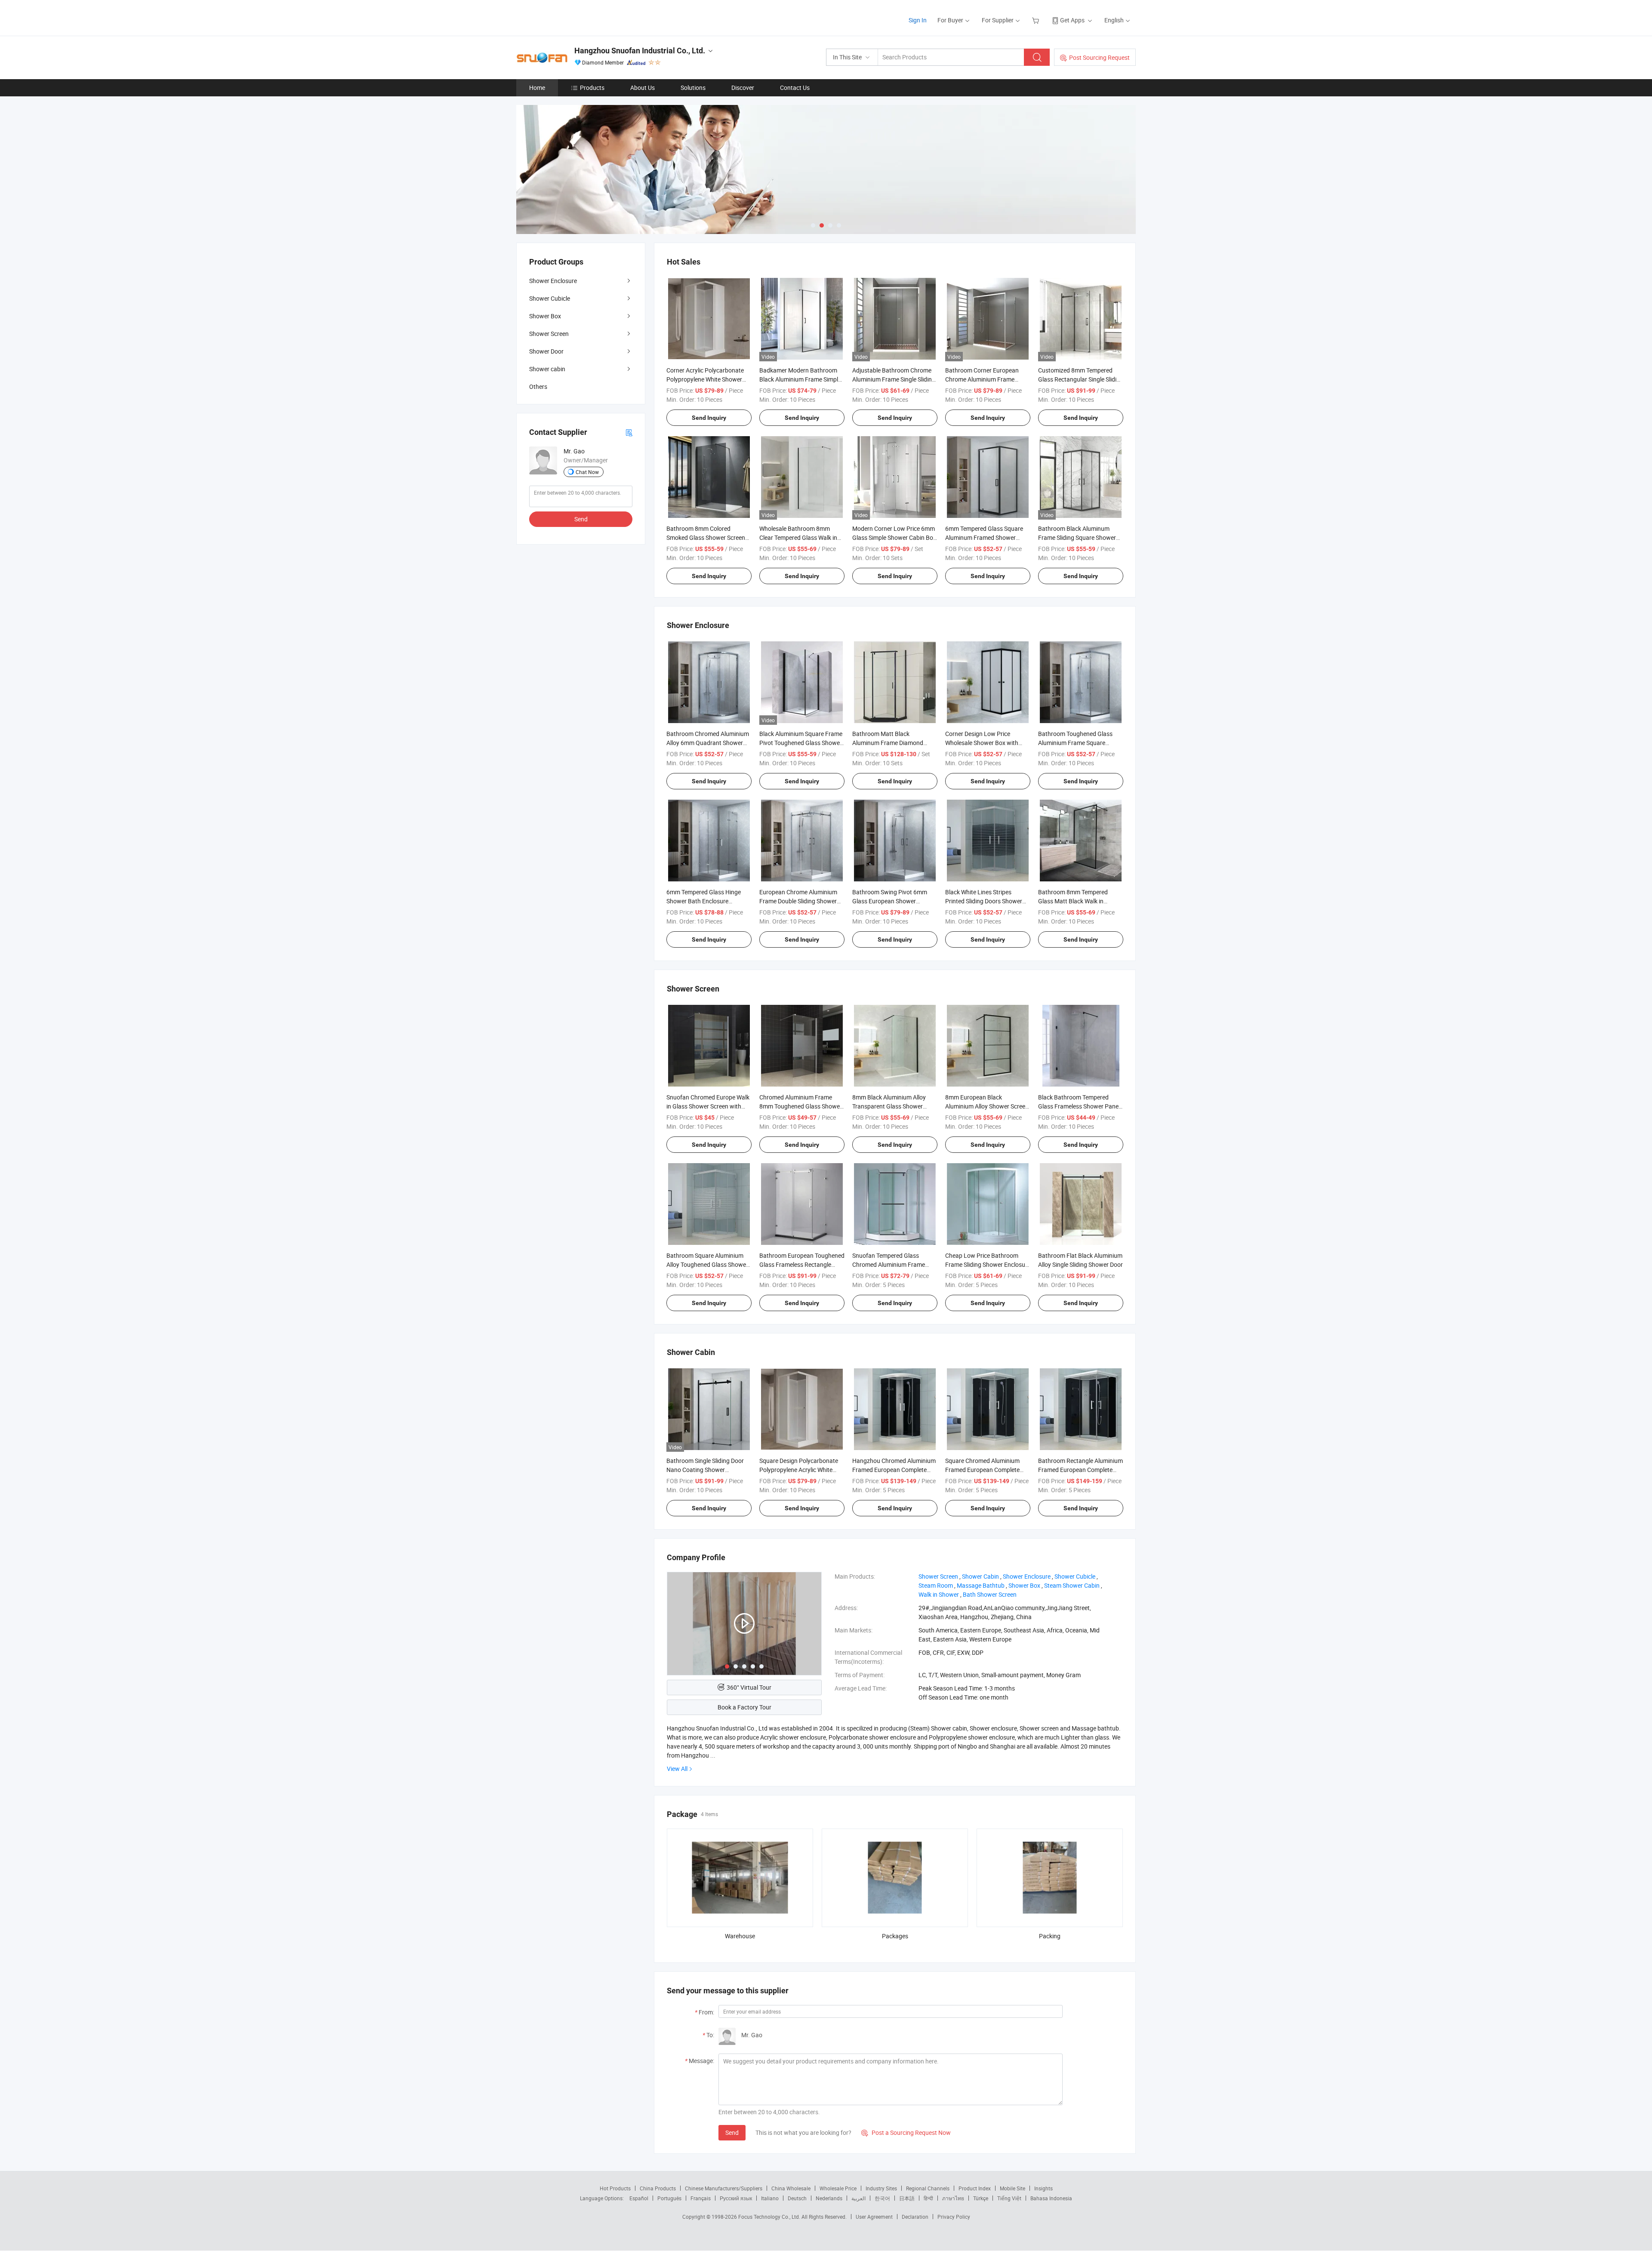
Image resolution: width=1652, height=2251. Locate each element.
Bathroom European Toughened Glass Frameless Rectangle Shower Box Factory (802, 1264)
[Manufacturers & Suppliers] (572, 17)
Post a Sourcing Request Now (906, 2132)
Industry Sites (881, 2188)
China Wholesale (791, 2188)
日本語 (907, 2198)
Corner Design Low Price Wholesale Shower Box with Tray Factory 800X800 (982, 743)
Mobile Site (1012, 2188)
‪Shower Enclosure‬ (1027, 1576)
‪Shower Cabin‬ (980, 1576)
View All (677, 1769)
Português (669, 2198)
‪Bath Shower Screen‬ (990, 1594)
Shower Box (545, 316)
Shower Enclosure (553, 281)
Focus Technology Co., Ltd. (770, 2217)
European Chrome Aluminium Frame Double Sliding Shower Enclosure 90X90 (798, 901)
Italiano (770, 2198)
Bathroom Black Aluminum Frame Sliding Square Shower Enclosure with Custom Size (1077, 537)
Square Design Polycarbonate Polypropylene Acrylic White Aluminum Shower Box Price (799, 1470)
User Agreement (874, 2217)
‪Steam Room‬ (936, 1585)
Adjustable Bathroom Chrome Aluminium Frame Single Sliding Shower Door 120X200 (894, 379)
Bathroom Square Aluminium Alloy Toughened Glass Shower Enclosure (707, 1264)
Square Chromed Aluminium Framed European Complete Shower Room (982, 1470)
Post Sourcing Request (1099, 57)
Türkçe (981, 2198)
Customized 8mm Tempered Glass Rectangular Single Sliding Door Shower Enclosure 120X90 (1081, 379)
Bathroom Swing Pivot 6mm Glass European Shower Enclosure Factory (890, 901)
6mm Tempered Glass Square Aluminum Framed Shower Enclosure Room (984, 537)
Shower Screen (549, 334)
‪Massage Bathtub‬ (981, 1585)
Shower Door (546, 351)
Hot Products (615, 2188)
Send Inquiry (709, 418)
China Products (658, 2188)
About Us (643, 88)
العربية (858, 2198)
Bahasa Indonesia (1051, 2198)
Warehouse (740, 1936)
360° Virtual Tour (749, 1687)
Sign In (918, 20)
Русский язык (736, 2198)
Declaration (915, 2217)
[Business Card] (629, 432)
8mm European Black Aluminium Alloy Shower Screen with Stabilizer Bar (987, 1106)
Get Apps (1072, 20)
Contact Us (795, 88)
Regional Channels (928, 2188)
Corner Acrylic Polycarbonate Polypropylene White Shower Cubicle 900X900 (705, 379)
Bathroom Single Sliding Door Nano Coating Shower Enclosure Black (705, 1470)
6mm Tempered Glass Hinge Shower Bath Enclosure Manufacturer (704, 901)
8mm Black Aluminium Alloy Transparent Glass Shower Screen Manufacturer (889, 1106)
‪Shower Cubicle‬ (1075, 1576)
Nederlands (829, 2198)
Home (537, 88)
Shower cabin (547, 369)
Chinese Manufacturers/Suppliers (724, 2188)
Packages (895, 1936)
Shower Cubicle (550, 298)
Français (701, 2198)
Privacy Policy (954, 2217)
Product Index (975, 2188)
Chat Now (587, 472)
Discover (743, 88)
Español (639, 2198)
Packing (1050, 1936)
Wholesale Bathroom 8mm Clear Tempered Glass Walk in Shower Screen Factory (798, 537)
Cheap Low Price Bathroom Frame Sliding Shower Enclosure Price (988, 1264)
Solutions (693, 88)
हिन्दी (928, 2198)
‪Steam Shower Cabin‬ (1072, 1585)
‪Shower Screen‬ (938, 1576)
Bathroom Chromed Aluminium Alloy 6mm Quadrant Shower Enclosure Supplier (708, 743)
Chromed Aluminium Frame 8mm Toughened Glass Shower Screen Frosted (801, 1106)
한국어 (882, 2198)
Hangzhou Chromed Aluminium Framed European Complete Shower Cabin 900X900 (894, 1470)
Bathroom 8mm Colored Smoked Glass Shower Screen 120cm (706, 537)
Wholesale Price (838, 2188)
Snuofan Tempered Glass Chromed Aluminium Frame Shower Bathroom (889, 1264)
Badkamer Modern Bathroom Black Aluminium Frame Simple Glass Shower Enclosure (800, 379)
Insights (1043, 2188)
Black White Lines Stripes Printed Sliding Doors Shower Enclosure (984, 901)
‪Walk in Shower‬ (939, 1594)
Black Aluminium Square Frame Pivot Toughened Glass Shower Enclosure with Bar (801, 743)
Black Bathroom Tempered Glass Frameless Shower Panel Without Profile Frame (1079, 1106)
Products (592, 88)
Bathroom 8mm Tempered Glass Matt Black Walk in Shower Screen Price (1073, 901)
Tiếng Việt (1009, 2198)
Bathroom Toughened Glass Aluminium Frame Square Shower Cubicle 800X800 (1075, 743)
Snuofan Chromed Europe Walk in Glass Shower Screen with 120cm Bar (708, 1106)
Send (732, 2132)
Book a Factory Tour (744, 1707)
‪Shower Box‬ (1024, 1585)
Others (538, 386)
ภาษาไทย (953, 2198)
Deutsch (797, 2198)
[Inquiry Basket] (1037, 20)
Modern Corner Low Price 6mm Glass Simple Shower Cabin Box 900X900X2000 (894, 537)
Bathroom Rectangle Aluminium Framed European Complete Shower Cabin (1080, 1470)
